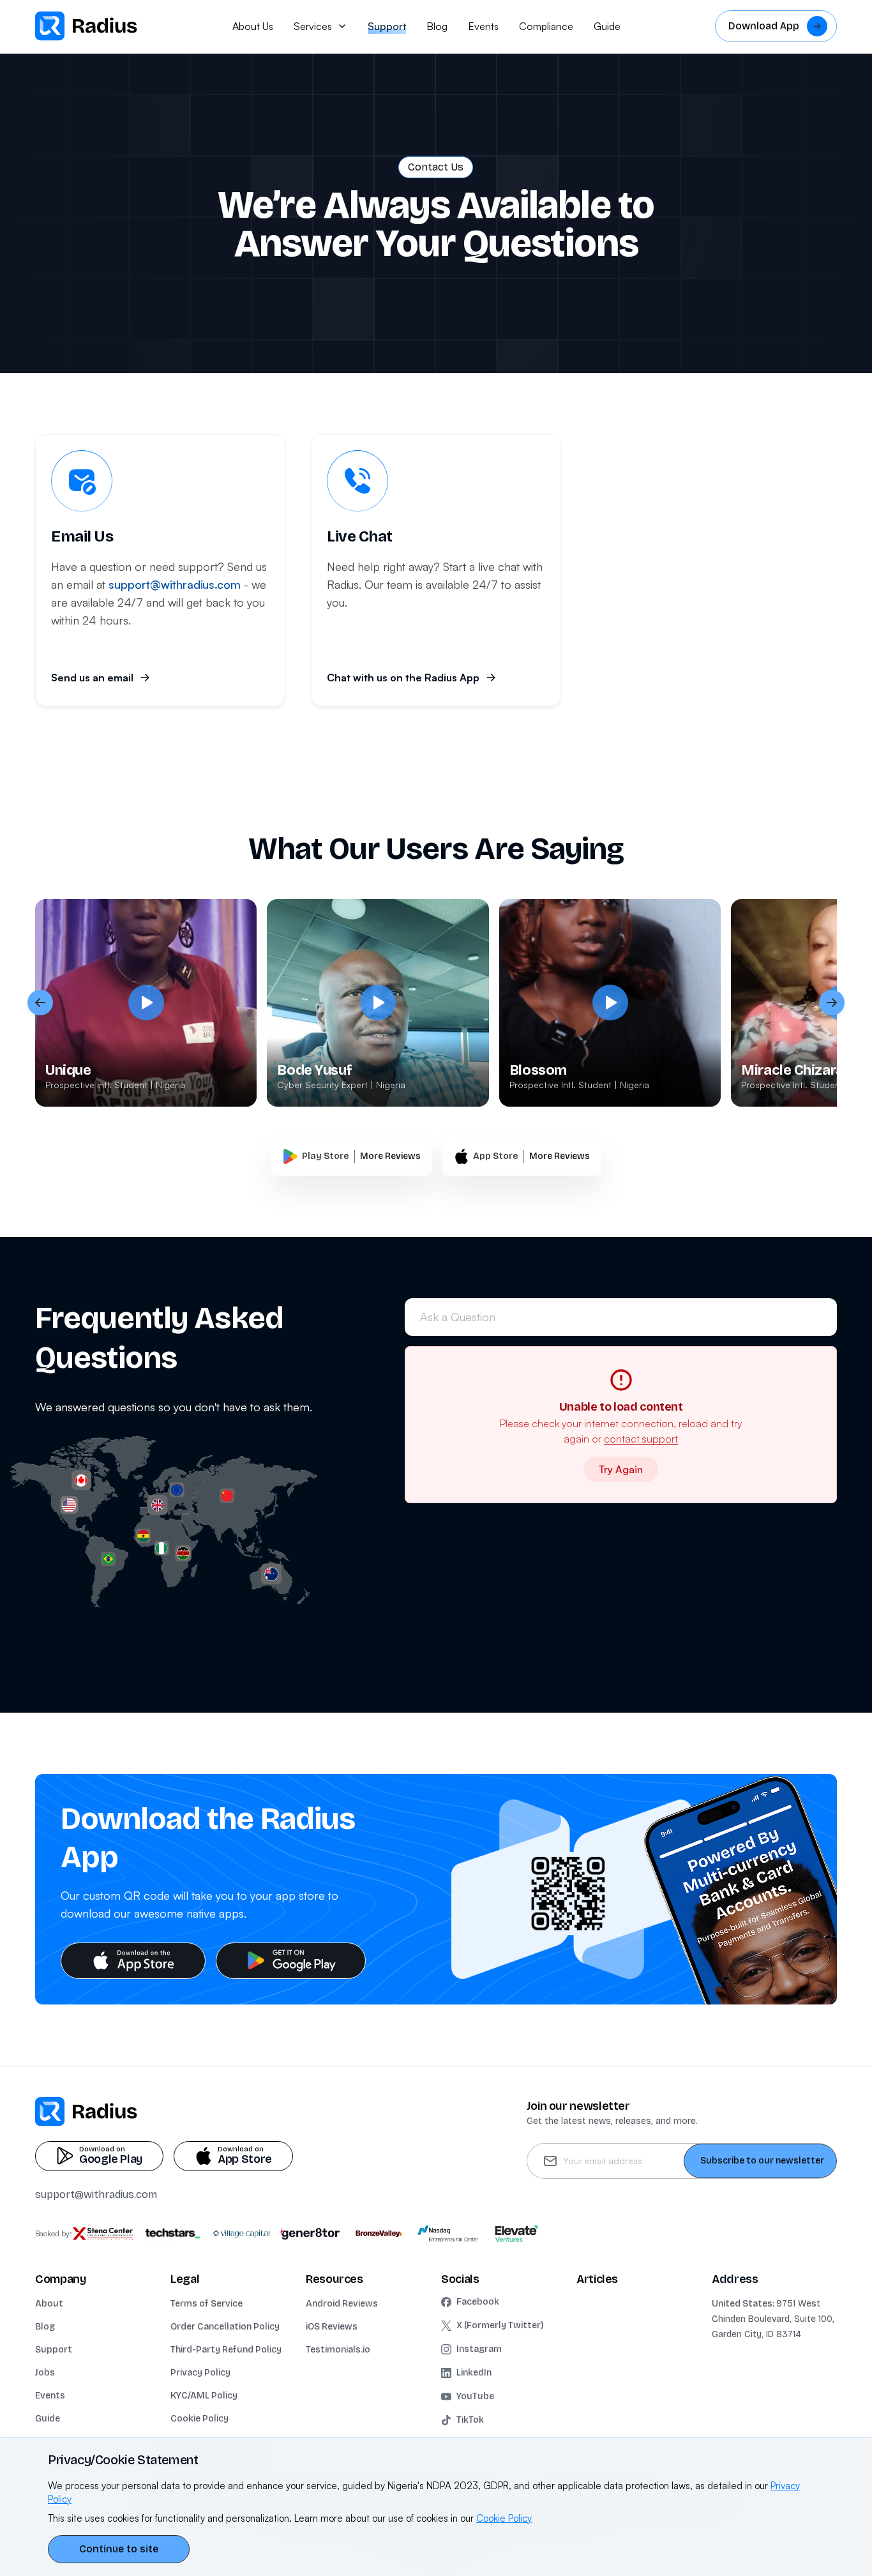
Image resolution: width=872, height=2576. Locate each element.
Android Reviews (342, 2304)
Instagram (479, 2349)
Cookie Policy (199, 2419)
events (483, 26)
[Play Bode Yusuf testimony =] (378, 1003)
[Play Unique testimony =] (146, 1003)
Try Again (621, 1469)
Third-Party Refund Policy (226, 2350)
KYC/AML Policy (204, 2396)
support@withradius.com (96, 2194)
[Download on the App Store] (133, 1961)
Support (54, 2350)
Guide (48, 2419)
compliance (546, 26)
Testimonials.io (338, 2350)
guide (607, 26)
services (313, 26)
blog (437, 26)
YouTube (475, 2396)
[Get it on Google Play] (291, 1961)
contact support (641, 1439)
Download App (764, 26)
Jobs (45, 2373)
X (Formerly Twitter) (500, 2325)
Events (50, 2396)
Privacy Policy (200, 2373)
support (387, 26)
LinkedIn (474, 2373)
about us (253, 26)
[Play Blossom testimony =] (610, 1003)
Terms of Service (207, 2304)
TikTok (470, 2420)
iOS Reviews (332, 2327)
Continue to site (119, 2549)
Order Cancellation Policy (225, 2327)
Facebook (478, 2302)
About (49, 2304)
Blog (45, 2327)
